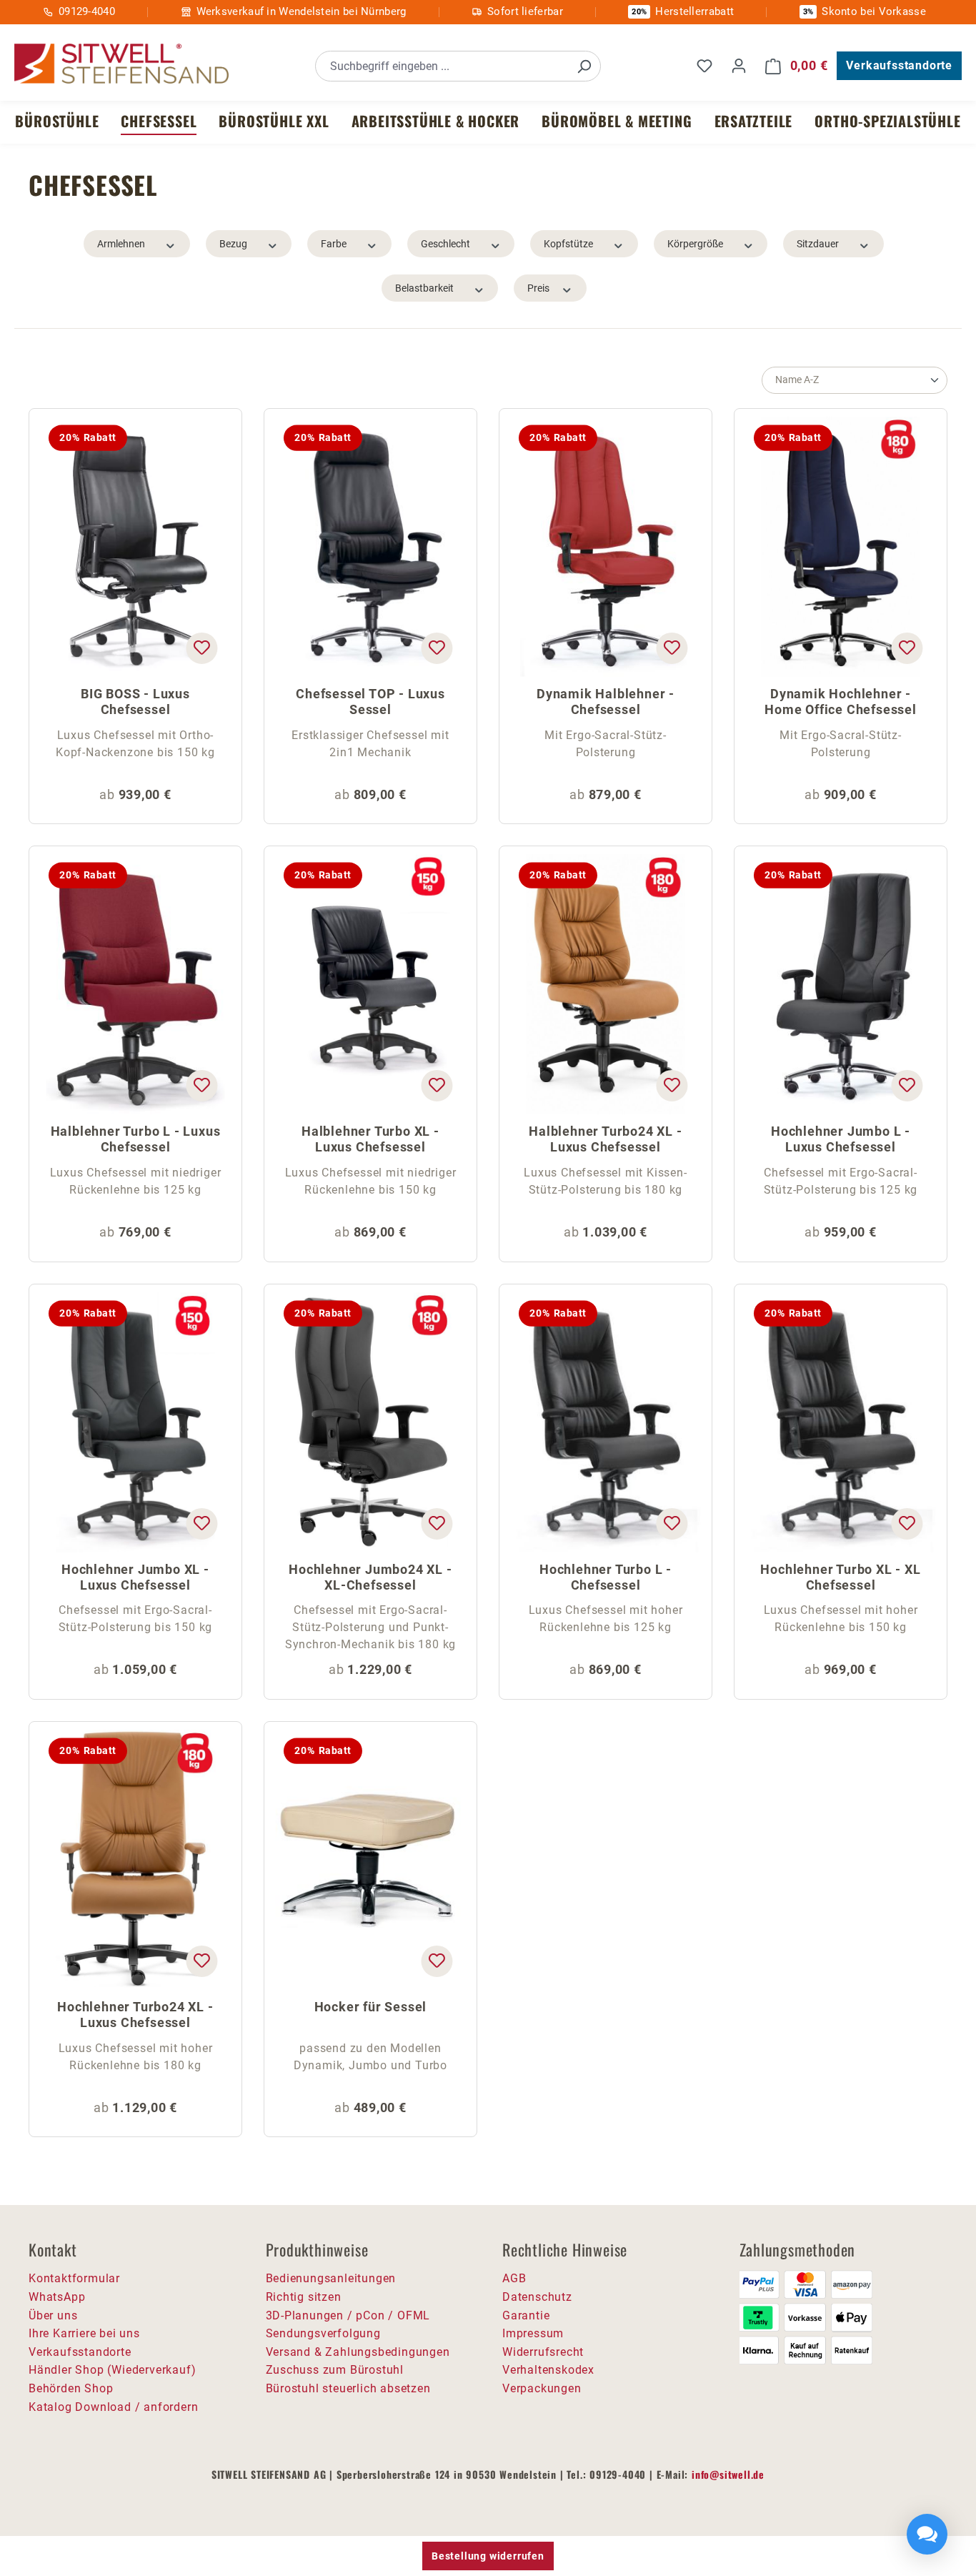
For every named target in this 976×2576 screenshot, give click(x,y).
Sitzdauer (818, 244)
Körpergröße (695, 244)
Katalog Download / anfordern (113, 2407)
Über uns (53, 2315)
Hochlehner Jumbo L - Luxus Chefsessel (841, 1139)
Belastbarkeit (424, 288)
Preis (538, 288)
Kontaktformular (74, 2278)
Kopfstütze (568, 244)
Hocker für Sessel (371, 2007)
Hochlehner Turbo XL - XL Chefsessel (840, 1577)
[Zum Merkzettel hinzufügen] (201, 648)
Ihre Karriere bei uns (84, 2333)
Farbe (334, 244)
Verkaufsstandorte (899, 65)
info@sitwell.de (728, 2474)
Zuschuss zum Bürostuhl (335, 2370)
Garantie (526, 2315)
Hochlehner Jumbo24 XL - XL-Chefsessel (370, 1577)
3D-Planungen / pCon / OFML (348, 2315)
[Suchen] (584, 66)
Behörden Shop (71, 2388)
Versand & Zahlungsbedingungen (358, 2352)
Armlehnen (121, 244)
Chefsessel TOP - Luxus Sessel (370, 702)
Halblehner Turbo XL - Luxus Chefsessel (370, 1139)
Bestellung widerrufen (488, 2556)
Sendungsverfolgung (323, 2333)
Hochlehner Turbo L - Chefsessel (606, 1577)
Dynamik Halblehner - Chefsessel (606, 702)
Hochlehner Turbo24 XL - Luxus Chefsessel (135, 2015)
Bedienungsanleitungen (331, 2278)
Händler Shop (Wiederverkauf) (112, 2370)
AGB (514, 2278)
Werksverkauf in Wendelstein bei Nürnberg (302, 11)
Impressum (533, 2333)
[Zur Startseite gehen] (121, 64)
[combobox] (442, 66)
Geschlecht (445, 244)
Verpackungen (542, 2388)
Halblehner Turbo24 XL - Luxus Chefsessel (605, 1139)
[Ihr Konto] (739, 66)
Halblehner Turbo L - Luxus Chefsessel (136, 1139)
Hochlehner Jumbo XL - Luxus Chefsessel (135, 1577)
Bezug (233, 244)
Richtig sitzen (304, 2297)
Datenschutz (537, 2297)
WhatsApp (57, 2297)
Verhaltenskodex (548, 2370)
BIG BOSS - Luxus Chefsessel (135, 702)
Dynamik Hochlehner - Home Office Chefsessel (841, 702)
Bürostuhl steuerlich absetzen (348, 2388)
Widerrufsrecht (543, 2352)
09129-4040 (87, 11)
